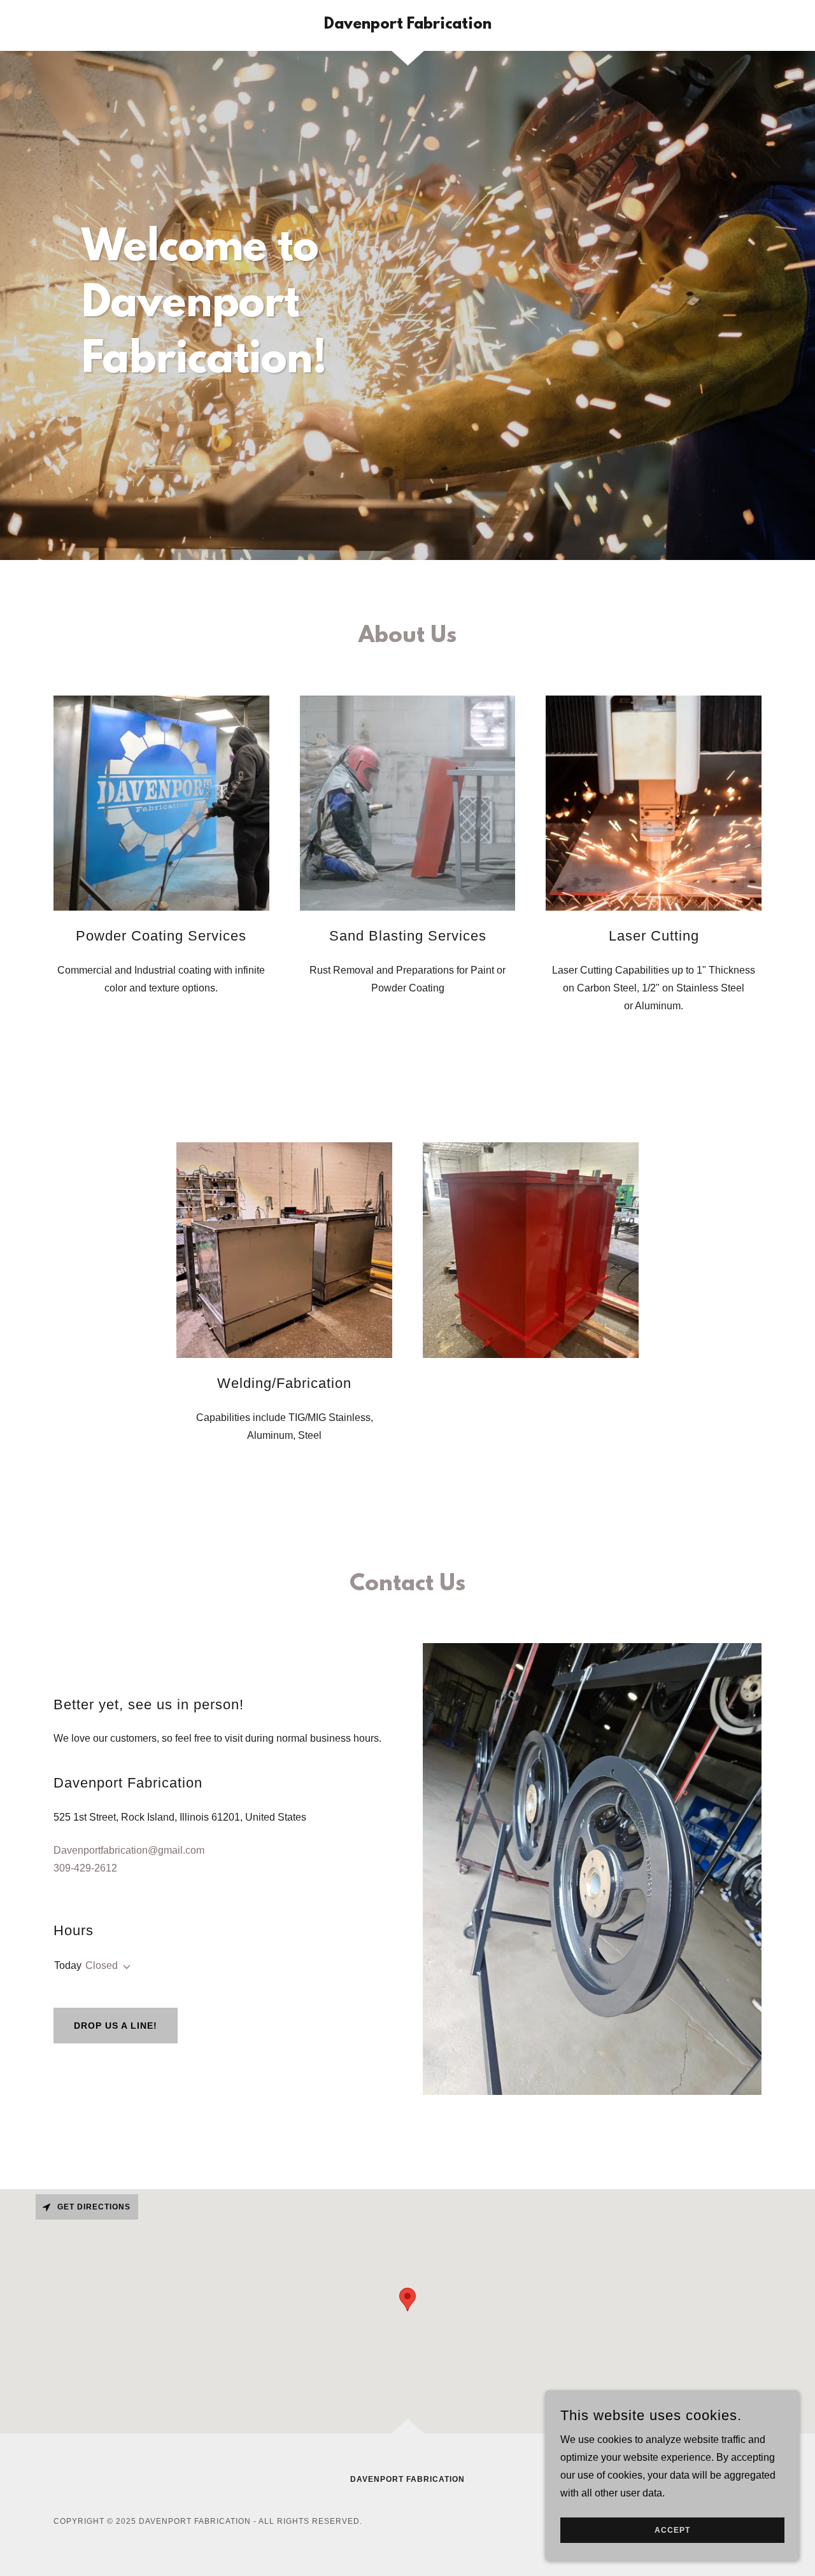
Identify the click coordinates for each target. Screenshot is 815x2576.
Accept (672, 2530)
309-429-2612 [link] (85, 1868)
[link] (408, 25)
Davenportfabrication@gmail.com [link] (129, 1850)
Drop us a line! (116, 2026)
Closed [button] (102, 1965)
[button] (124, 1967)
